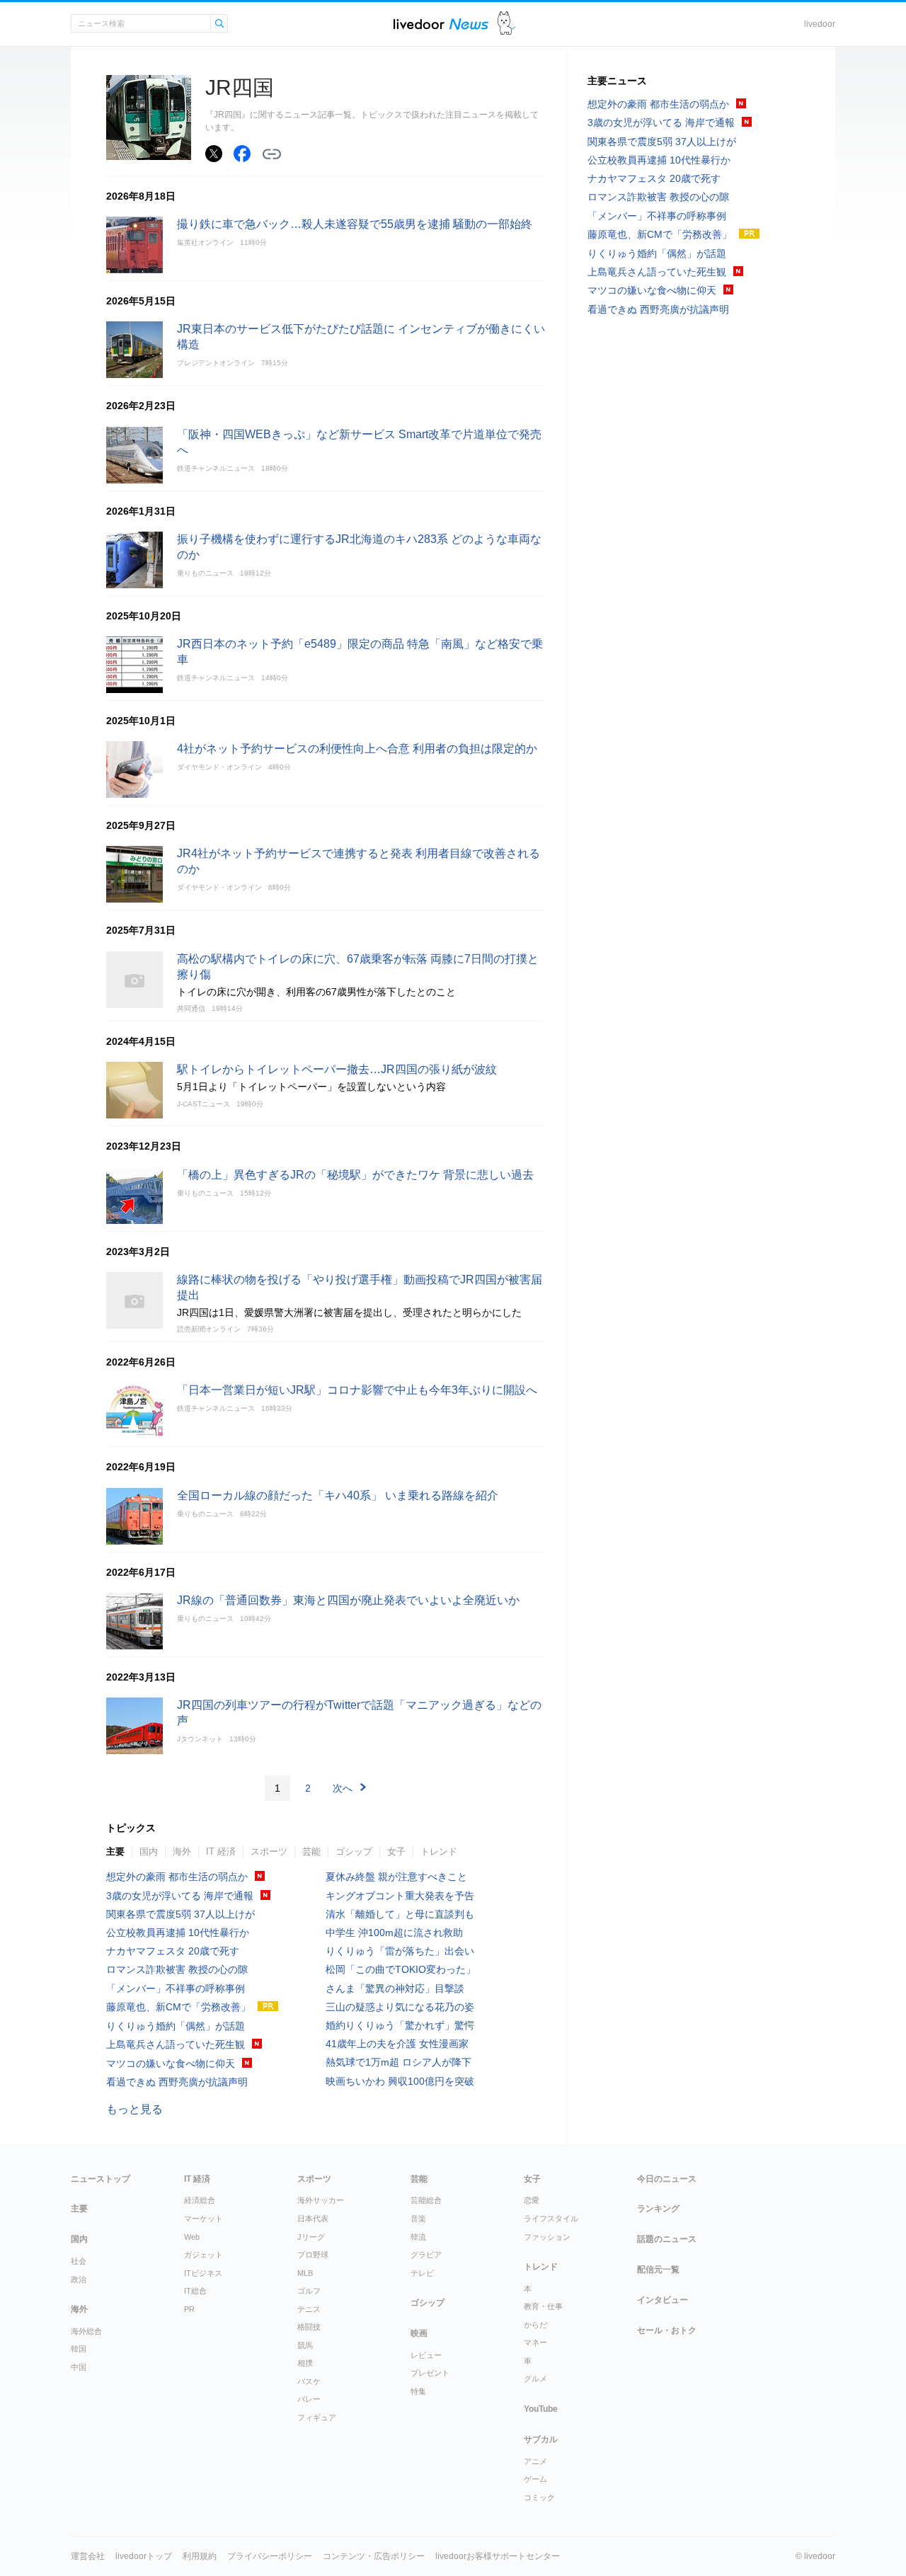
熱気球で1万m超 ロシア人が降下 (398, 2062)
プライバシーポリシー (270, 2556)
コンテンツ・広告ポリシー (374, 2556)
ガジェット (203, 2255)
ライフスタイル (551, 2219)
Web (192, 2237)
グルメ (535, 2378)
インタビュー (663, 2300)
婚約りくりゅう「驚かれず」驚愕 (400, 2025)
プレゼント (430, 2373)
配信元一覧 (658, 2269)
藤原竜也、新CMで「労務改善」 (178, 2007)
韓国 (79, 2349)
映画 (419, 2333)
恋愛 (532, 2200)
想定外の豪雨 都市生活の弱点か (177, 1877)
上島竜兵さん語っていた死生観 (176, 2044)
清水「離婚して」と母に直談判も (400, 1914)
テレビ (422, 2273)
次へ (343, 1788)
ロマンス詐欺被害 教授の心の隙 (177, 1969)
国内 (149, 1851)
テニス (309, 2309)
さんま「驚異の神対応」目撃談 (395, 1988)
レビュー (426, 2355)
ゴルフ (309, 2291)
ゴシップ (354, 1851)
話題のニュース (667, 2239)
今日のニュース (667, 2179)
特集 (418, 2391)
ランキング (658, 2209)
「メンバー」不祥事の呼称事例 (176, 1988)
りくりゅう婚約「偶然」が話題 (176, 2026)
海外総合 (86, 2331)
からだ (535, 2325)
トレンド (439, 1851)
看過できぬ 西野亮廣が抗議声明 (177, 2082)
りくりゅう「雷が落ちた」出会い (400, 1951)
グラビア (426, 2255)
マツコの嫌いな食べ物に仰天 (171, 2063)
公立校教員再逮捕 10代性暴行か (178, 1933)
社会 (79, 2261)
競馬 (305, 2345)
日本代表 (313, 2219)
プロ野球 (313, 2255)
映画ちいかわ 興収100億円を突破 (400, 2081)
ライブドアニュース (441, 24)
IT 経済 (221, 1851)
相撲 (305, 2363)
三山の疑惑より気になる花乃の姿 (400, 2007)
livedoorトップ (144, 2556)
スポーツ (269, 1851)
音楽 (418, 2219)
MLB (305, 2273)
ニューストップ (101, 2179)
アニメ (535, 2461)
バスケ (309, 2381)
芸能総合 (426, 2200)
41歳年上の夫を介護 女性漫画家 (397, 2044)
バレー (309, 2399)
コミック (539, 2497)
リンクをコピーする (272, 154)
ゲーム (535, 2479)
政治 (79, 2279)
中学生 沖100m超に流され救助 (394, 1933)
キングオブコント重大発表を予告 (400, 1896)
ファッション (547, 2237)
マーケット (203, 2219)
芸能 (311, 1851)
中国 (79, 2367)
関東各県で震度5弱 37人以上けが (180, 1914)
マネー (535, 2342)
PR (189, 2309)
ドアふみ (506, 24)
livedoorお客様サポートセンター (498, 2556)
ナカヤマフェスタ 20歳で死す (173, 1951)
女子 (396, 1851)
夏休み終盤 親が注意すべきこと (396, 1877)
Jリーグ (311, 2237)
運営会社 (88, 2556)
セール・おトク (667, 2330)
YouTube (541, 2409)
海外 (182, 1851)
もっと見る (134, 2109)
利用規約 (200, 2556)
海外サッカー (321, 2200)
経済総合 (200, 2200)
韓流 (418, 2237)
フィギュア (317, 2417)
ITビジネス (203, 2273)
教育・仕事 (543, 2306)
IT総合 (195, 2291)
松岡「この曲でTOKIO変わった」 (401, 1969)
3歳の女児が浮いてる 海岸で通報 (180, 1896)
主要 (115, 1851)
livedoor (820, 24)
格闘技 (309, 2327)
